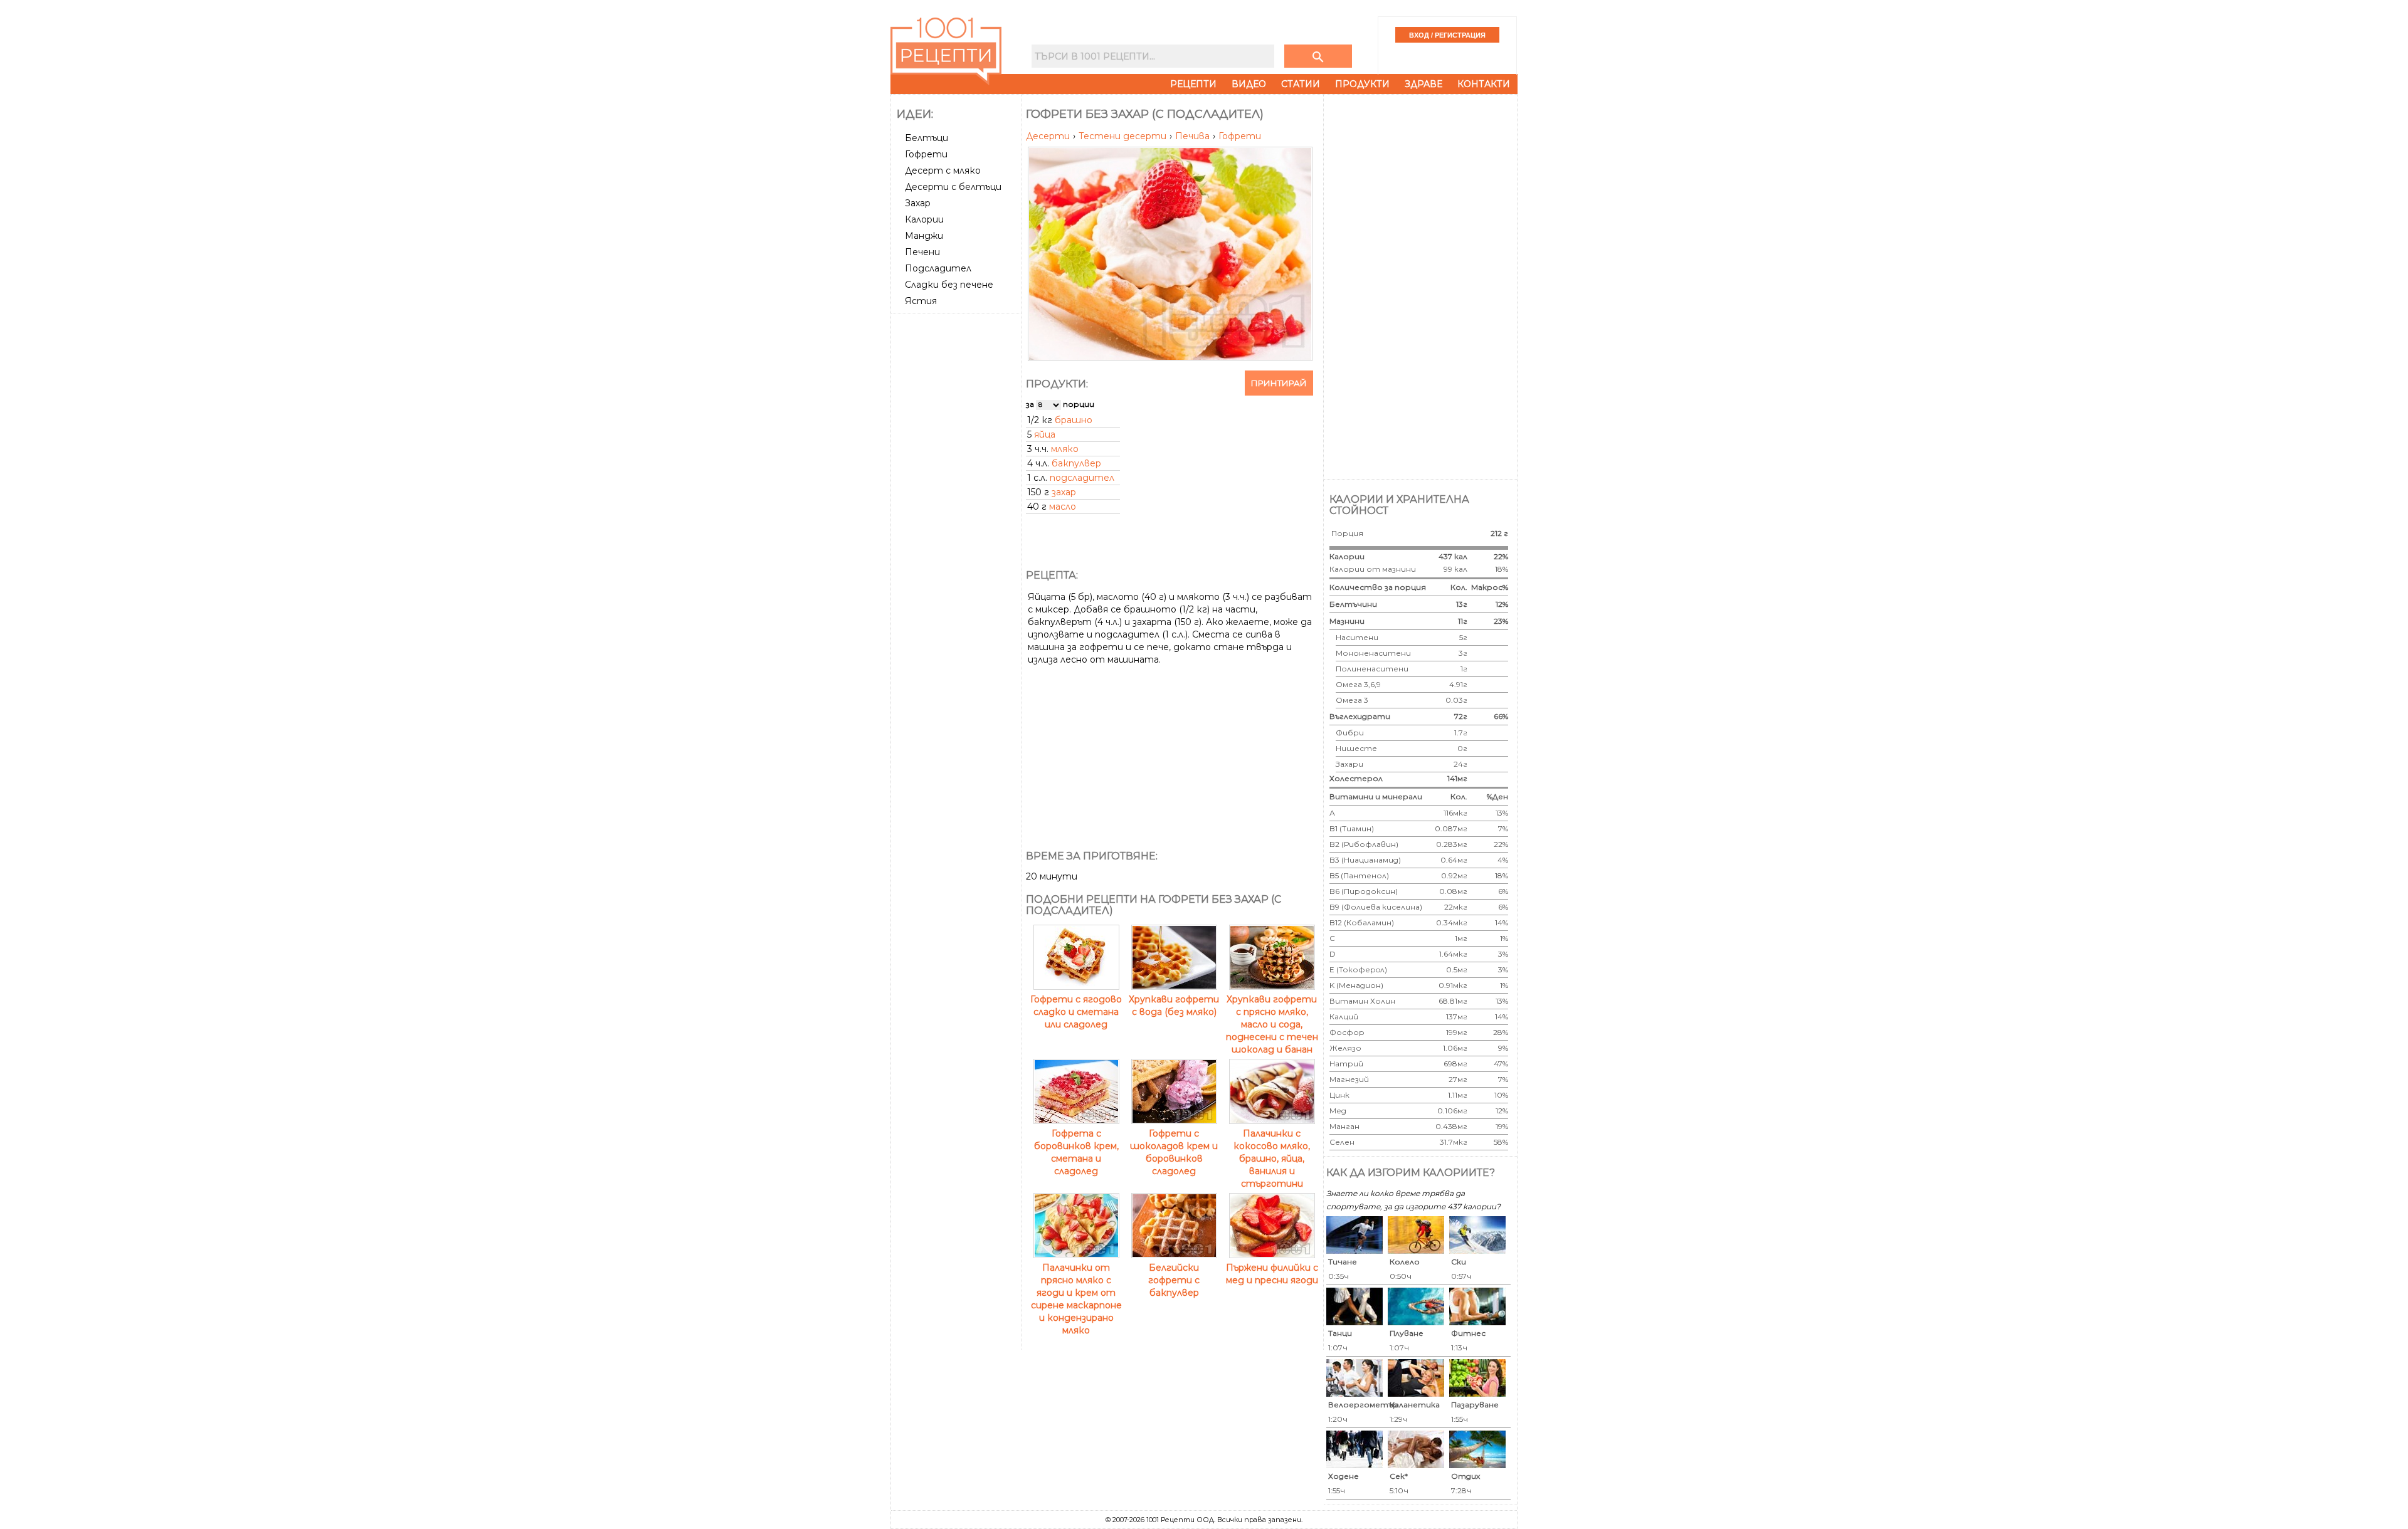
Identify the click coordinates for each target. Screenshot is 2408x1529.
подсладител (1082, 478)
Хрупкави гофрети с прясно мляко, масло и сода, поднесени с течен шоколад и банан (1272, 1024)
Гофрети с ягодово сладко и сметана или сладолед (1076, 1012)
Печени (922, 252)
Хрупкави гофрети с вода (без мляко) (1174, 1006)
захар (1064, 492)
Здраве (1423, 84)
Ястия (921, 301)
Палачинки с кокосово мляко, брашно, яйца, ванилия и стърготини (1272, 1159)
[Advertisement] (958, 506)
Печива (1194, 136)
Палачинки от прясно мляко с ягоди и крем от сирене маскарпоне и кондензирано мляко (1076, 1299)
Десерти (1049, 136)
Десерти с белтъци (953, 187)
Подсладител (938, 268)
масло (1063, 507)
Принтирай (1279, 383)
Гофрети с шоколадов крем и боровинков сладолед (1174, 1152)
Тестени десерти (1124, 136)
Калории (924, 219)
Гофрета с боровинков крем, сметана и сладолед (1076, 1152)
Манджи (924, 236)
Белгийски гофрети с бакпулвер (1174, 1280)
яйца (1045, 434)
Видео (1249, 84)
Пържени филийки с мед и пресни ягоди (1272, 1274)
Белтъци (927, 138)
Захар (918, 203)
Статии (1301, 84)
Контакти (1484, 84)
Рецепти (1193, 84)
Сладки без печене (949, 285)
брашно (1074, 420)
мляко (1065, 449)
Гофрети (926, 154)
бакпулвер (1076, 463)
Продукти (1362, 84)
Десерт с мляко (943, 171)
